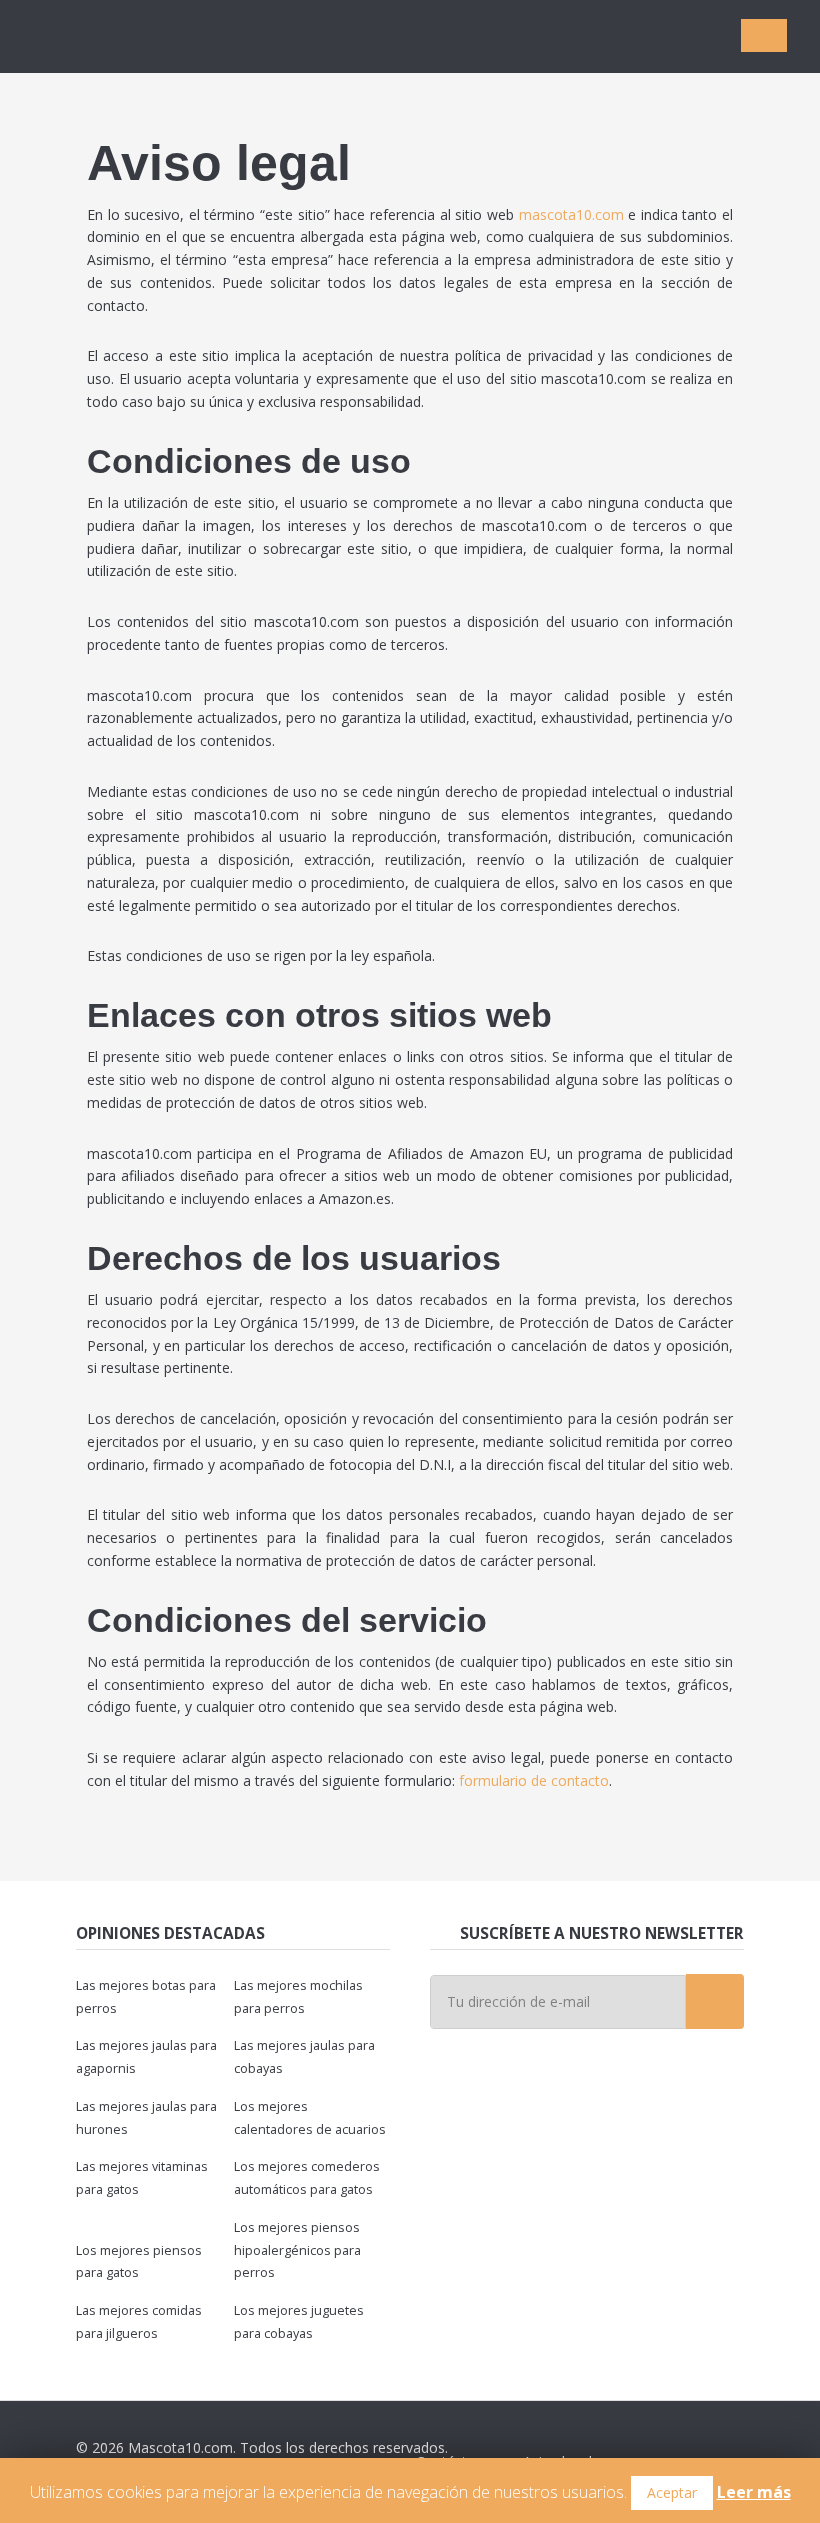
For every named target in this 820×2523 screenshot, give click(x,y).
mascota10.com (571, 214)
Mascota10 (140, 36)
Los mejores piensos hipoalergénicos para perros (297, 2250)
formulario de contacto (534, 1780)
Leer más (754, 2492)
